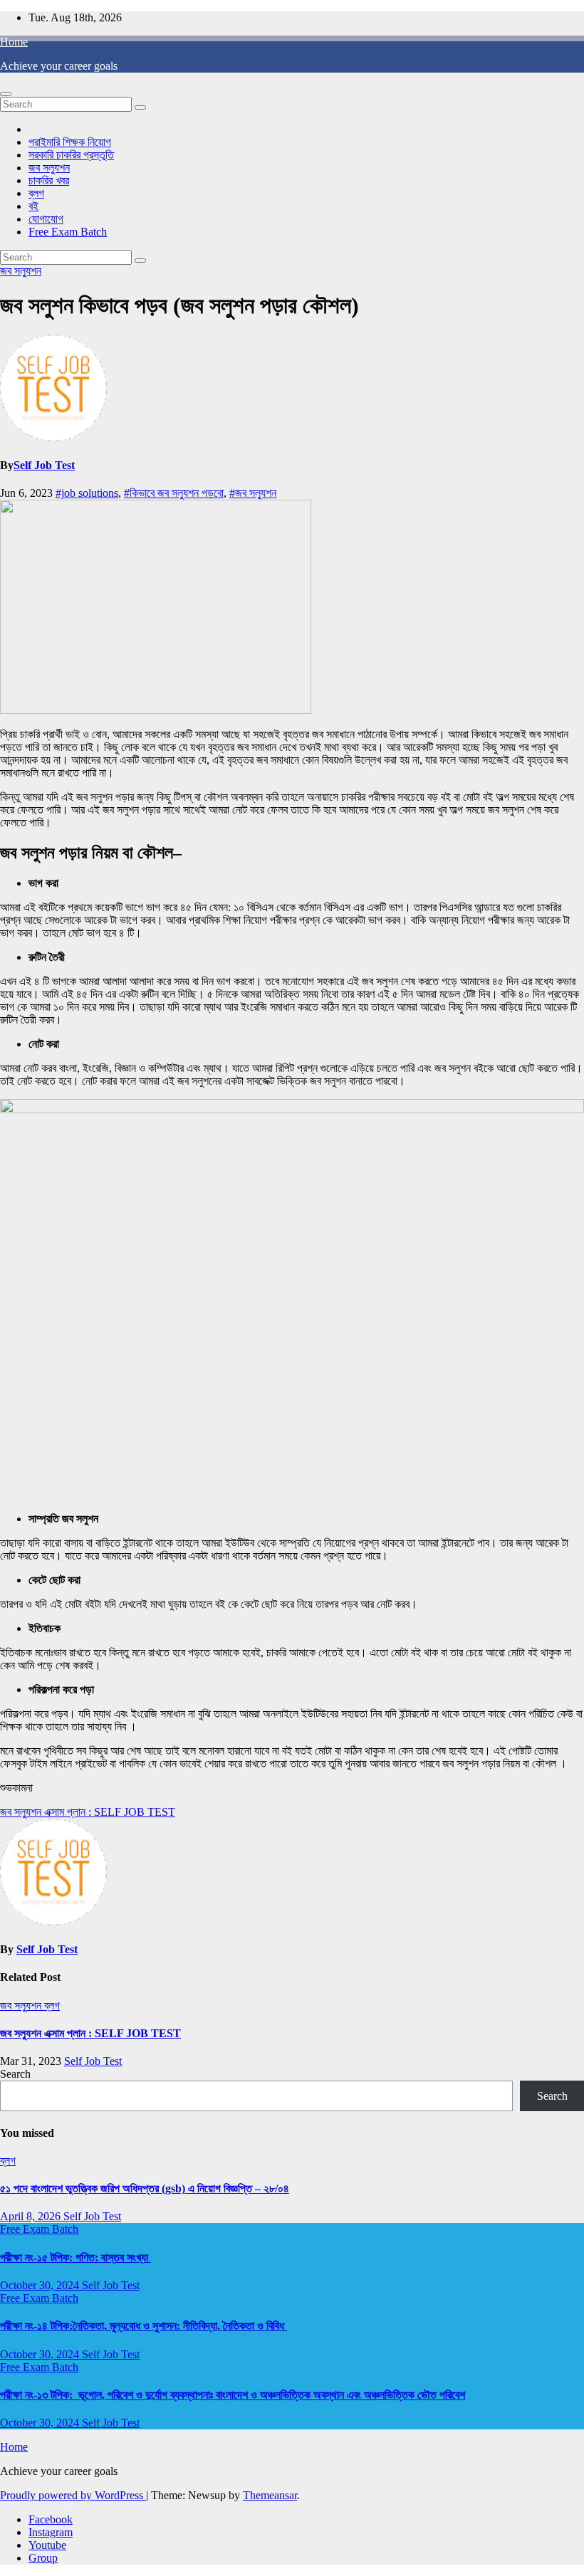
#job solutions (87, 493)
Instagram (51, 2532)
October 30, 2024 (41, 2285)
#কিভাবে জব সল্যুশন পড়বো (174, 493)
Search (15, 2074)
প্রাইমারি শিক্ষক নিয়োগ (70, 142)
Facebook (51, 2519)
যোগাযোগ (46, 219)
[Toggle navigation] (6, 94)
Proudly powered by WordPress (73, 2495)
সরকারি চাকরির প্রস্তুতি (71, 155)
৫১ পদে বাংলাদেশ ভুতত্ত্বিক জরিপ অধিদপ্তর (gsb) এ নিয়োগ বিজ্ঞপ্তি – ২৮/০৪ (145, 2188)
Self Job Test (44, 465)
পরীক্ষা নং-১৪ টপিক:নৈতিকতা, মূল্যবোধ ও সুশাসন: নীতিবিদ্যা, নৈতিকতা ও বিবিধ (144, 2326)
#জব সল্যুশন (253, 493)
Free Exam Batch (68, 232)
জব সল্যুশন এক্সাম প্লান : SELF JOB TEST (88, 1812)
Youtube (47, 2545)
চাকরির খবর (49, 180)
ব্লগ (36, 193)
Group (43, 2558)
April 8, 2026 (32, 2216)
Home (14, 42)
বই (33, 206)
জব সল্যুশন (49, 168)
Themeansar (270, 2495)
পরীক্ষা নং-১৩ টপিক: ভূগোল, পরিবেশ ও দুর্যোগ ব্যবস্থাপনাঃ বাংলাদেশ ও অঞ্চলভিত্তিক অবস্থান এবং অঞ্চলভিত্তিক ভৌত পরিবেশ (233, 2395)
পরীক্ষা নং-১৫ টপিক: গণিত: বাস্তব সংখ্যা (75, 2257)
